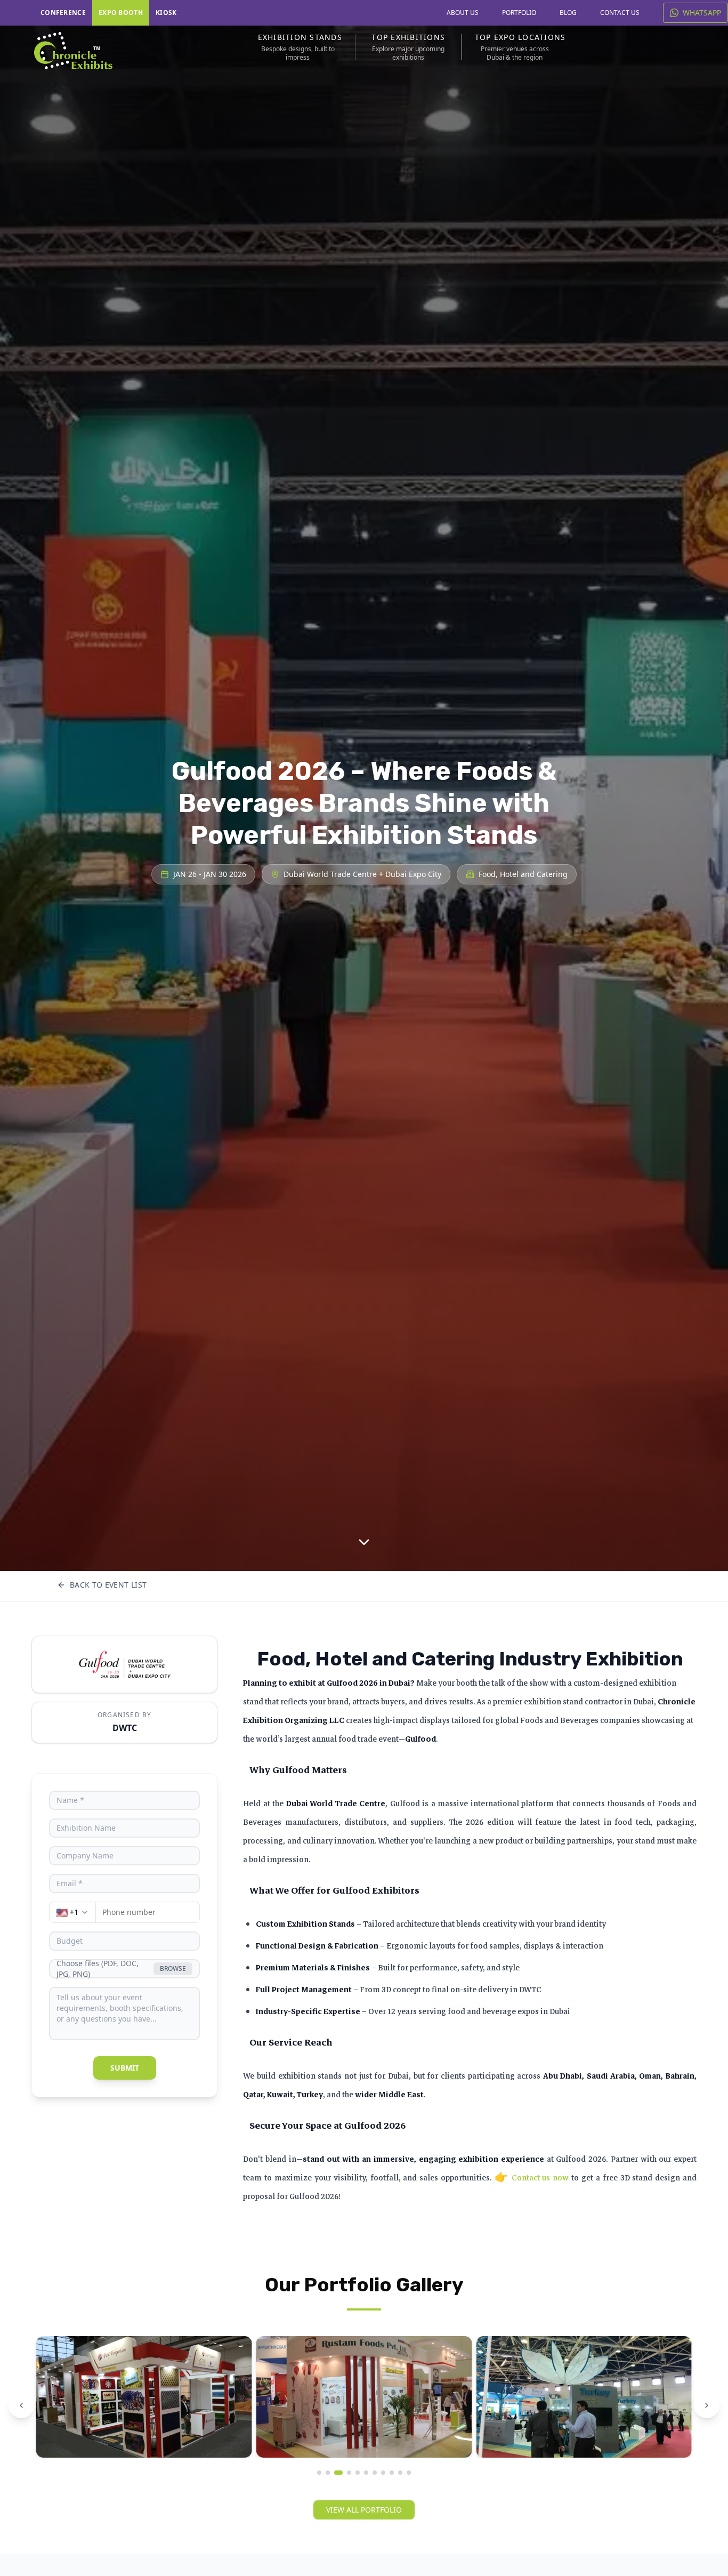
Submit (125, 2068)
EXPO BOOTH (121, 13)
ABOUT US (463, 13)
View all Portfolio (364, 2510)
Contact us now (540, 2178)
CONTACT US (620, 13)
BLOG (568, 13)
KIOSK (166, 13)
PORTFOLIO (519, 13)
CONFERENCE (63, 13)
